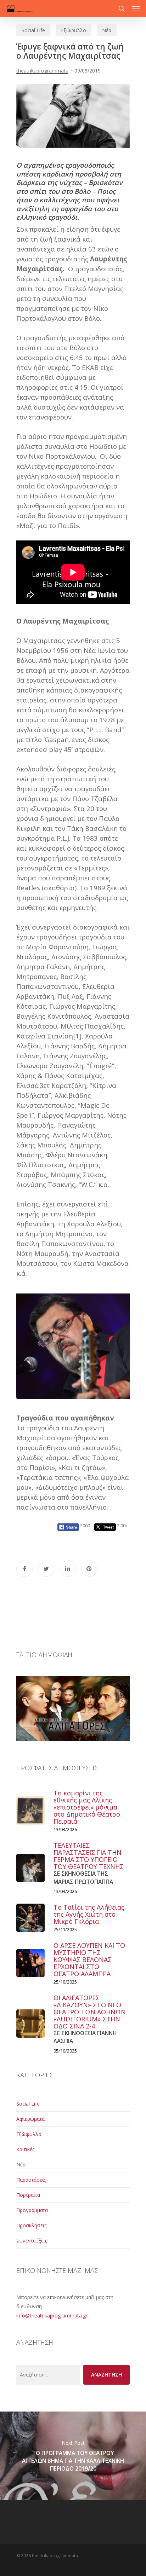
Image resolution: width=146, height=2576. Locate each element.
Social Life (33, 30)
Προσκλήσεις (31, 2225)
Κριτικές (25, 2149)
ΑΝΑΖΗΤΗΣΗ (106, 2375)
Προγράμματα (32, 2210)
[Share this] (24, 1569)
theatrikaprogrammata (42, 71)
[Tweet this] (46, 1569)
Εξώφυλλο (74, 30)
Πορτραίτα (28, 2195)
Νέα (107, 30)
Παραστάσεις (31, 2180)
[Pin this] (89, 1569)
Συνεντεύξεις (32, 2241)
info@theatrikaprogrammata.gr (52, 2315)
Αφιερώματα (30, 2119)
